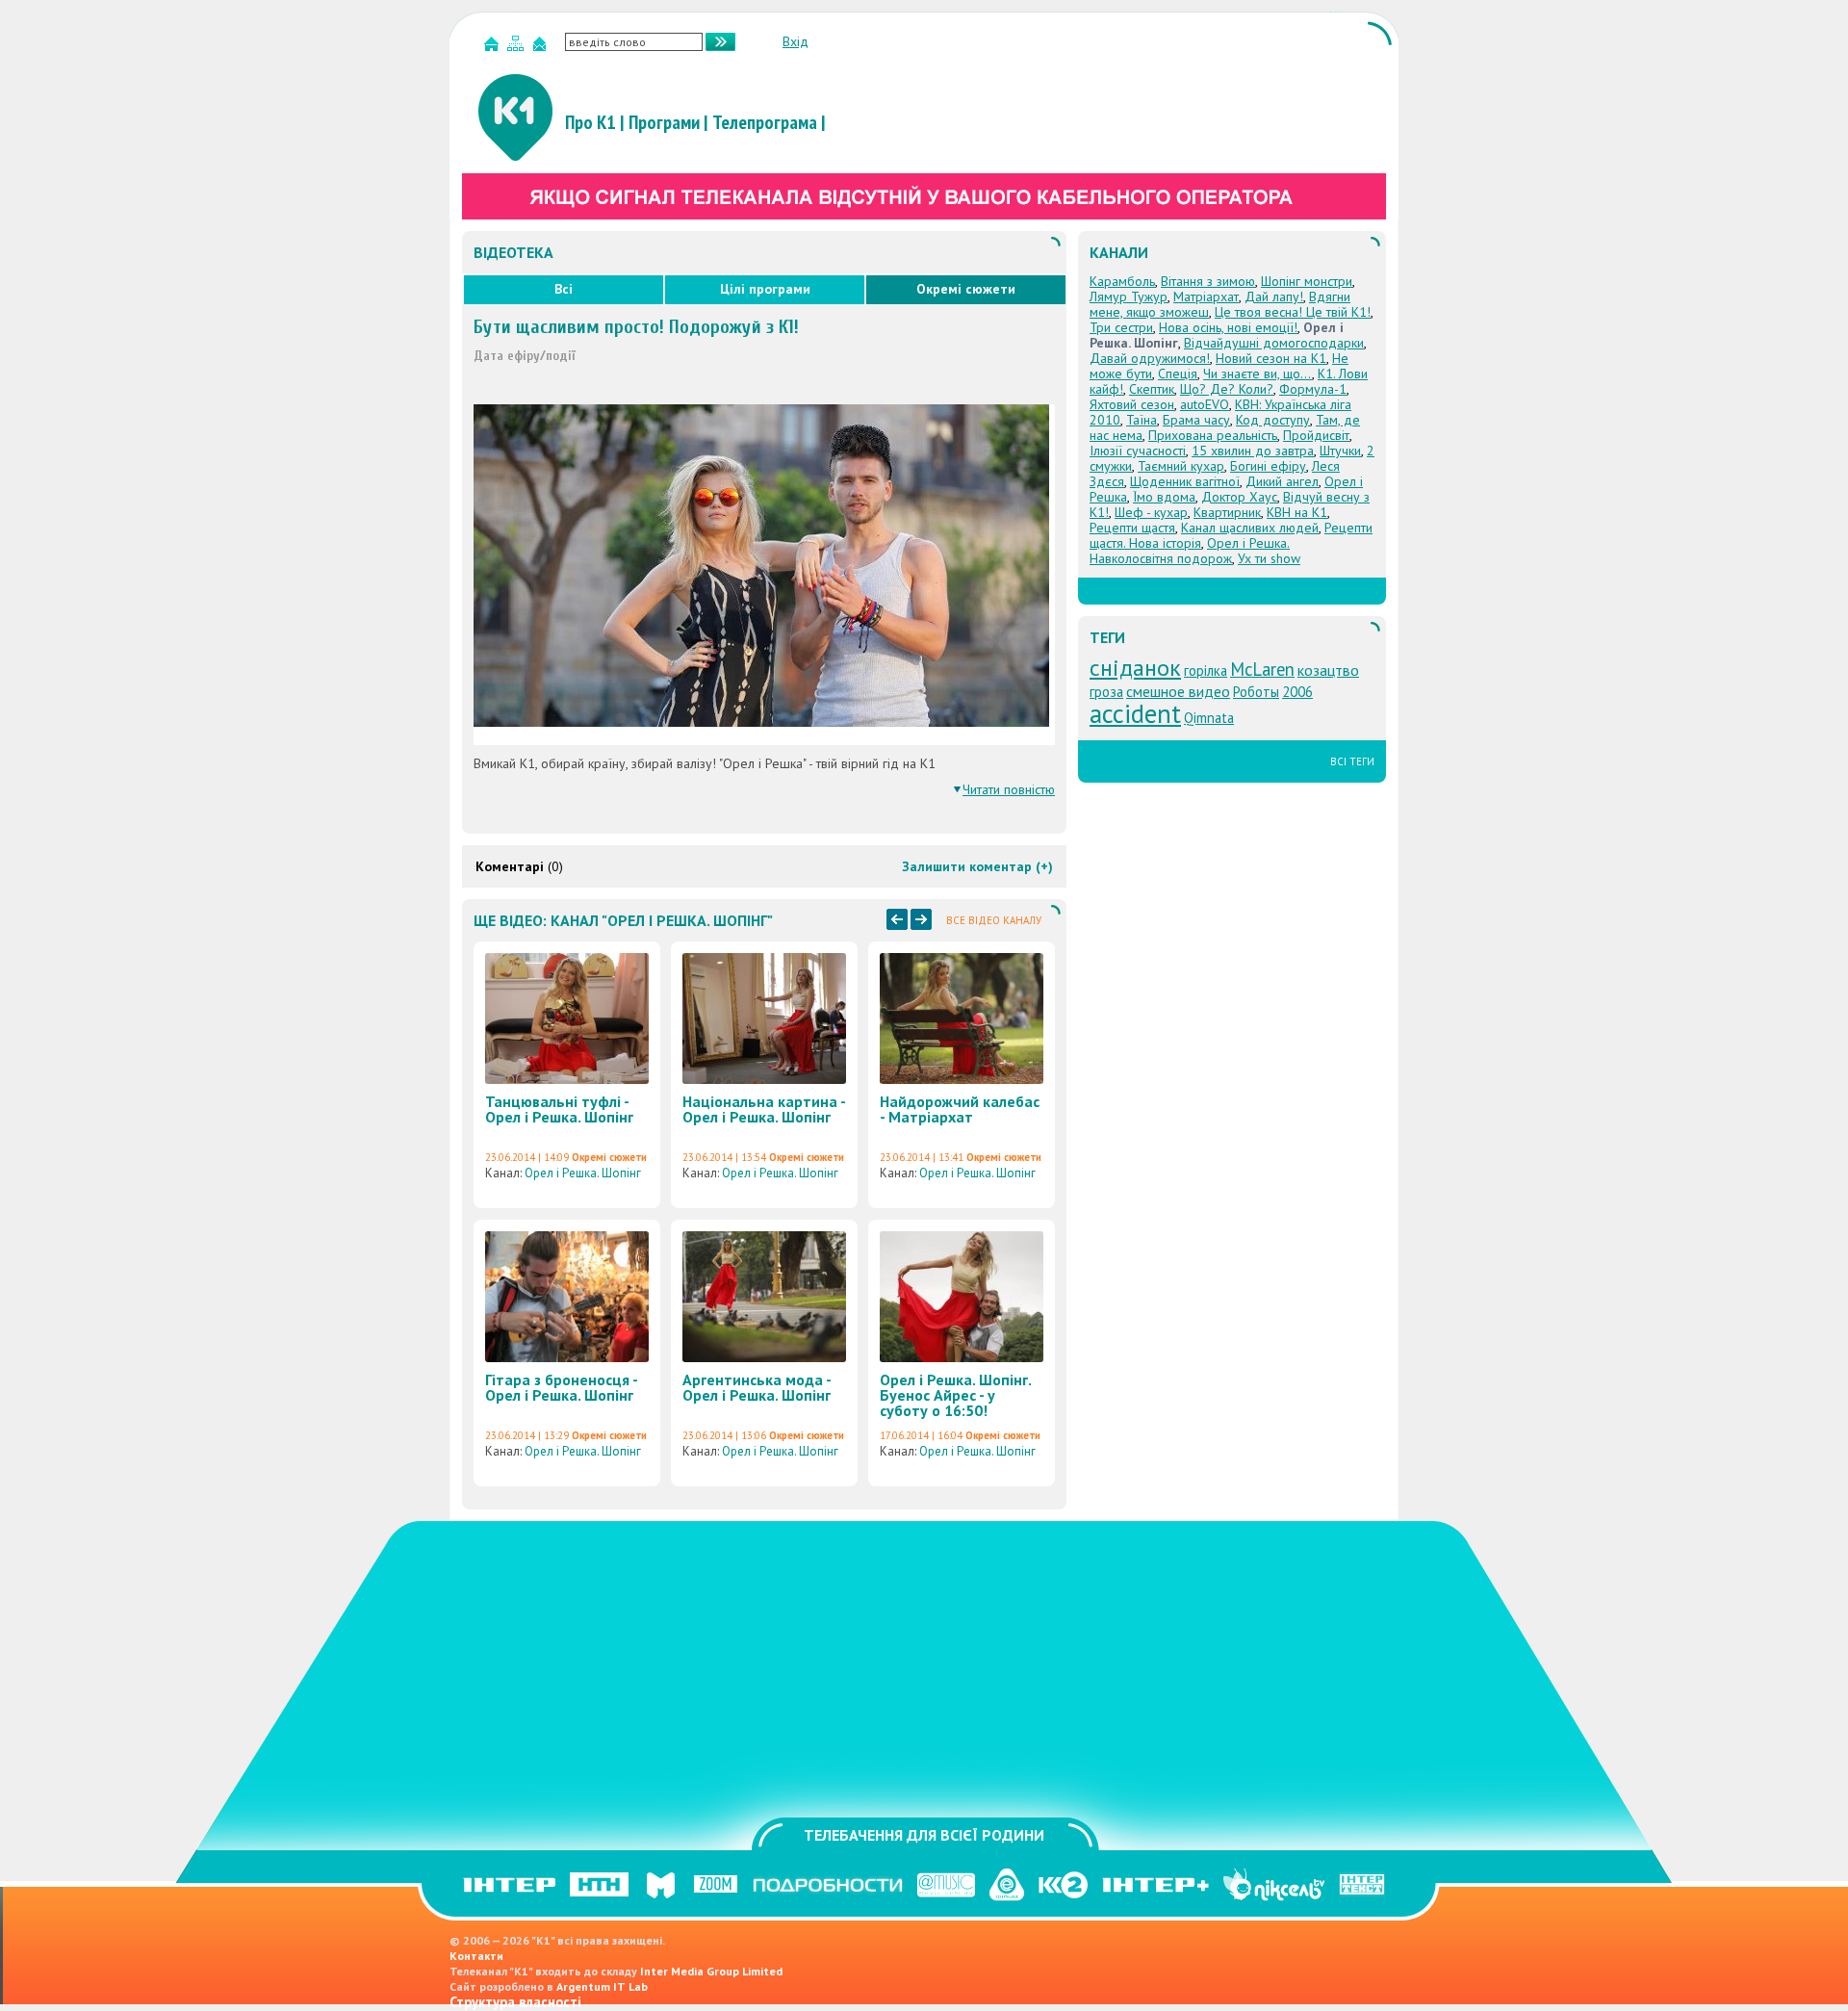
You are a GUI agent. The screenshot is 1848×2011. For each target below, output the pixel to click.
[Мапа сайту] (518, 48)
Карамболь (1122, 281)
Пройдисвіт (1316, 435)
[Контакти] (542, 48)
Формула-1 (1313, 389)
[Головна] (494, 48)
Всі (564, 289)
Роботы (1256, 692)
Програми (664, 122)
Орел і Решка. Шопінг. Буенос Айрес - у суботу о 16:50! (955, 1395)
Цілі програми (765, 289)
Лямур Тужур (1129, 296)
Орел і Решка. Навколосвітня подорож (1190, 551)
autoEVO (1205, 404)
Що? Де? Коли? (1227, 389)
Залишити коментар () (977, 866)
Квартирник (1227, 512)
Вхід (796, 41)
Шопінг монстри (1307, 281)
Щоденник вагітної (1185, 481)
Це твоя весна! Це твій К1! (1293, 312)
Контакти (476, 1956)
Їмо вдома (1164, 497)
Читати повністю (1009, 789)
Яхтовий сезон (1132, 404)
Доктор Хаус (1239, 497)
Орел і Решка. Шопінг (583, 1173)
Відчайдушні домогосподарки (1274, 343)
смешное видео (1178, 691)
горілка (1206, 670)
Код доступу (1273, 420)
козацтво (1328, 670)
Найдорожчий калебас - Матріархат (960, 1109)
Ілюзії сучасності (1138, 451)
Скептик (1152, 389)
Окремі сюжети (966, 289)
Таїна (1142, 420)
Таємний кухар (1181, 466)
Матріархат (1206, 296)
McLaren (1262, 669)
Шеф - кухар (1151, 512)
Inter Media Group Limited (711, 1971)
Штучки (1340, 451)
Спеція (1178, 374)
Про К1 (590, 122)
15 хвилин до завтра (1253, 451)
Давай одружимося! (1150, 358)
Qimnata (1209, 718)
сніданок (1135, 668)
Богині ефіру (1268, 466)
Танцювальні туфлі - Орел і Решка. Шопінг (559, 1109)
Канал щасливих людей (1250, 528)
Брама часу (1196, 420)
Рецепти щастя (1132, 528)
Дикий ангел (1282, 481)
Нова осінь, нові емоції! (1228, 327)
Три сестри (1121, 327)
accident (1135, 713)
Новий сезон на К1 (1271, 358)
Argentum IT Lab (602, 1986)
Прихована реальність (1213, 435)
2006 (1297, 692)
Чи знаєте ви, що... (1258, 374)
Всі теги (1352, 761)
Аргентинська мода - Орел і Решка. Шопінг (757, 1387)
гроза (1106, 692)
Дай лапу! (1274, 296)
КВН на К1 (1297, 512)
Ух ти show (1269, 558)
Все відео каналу (994, 920)
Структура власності (515, 2002)
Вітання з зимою (1208, 281)
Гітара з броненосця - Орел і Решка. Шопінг (561, 1387)
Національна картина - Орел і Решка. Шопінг (764, 1109)
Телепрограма (765, 122)
